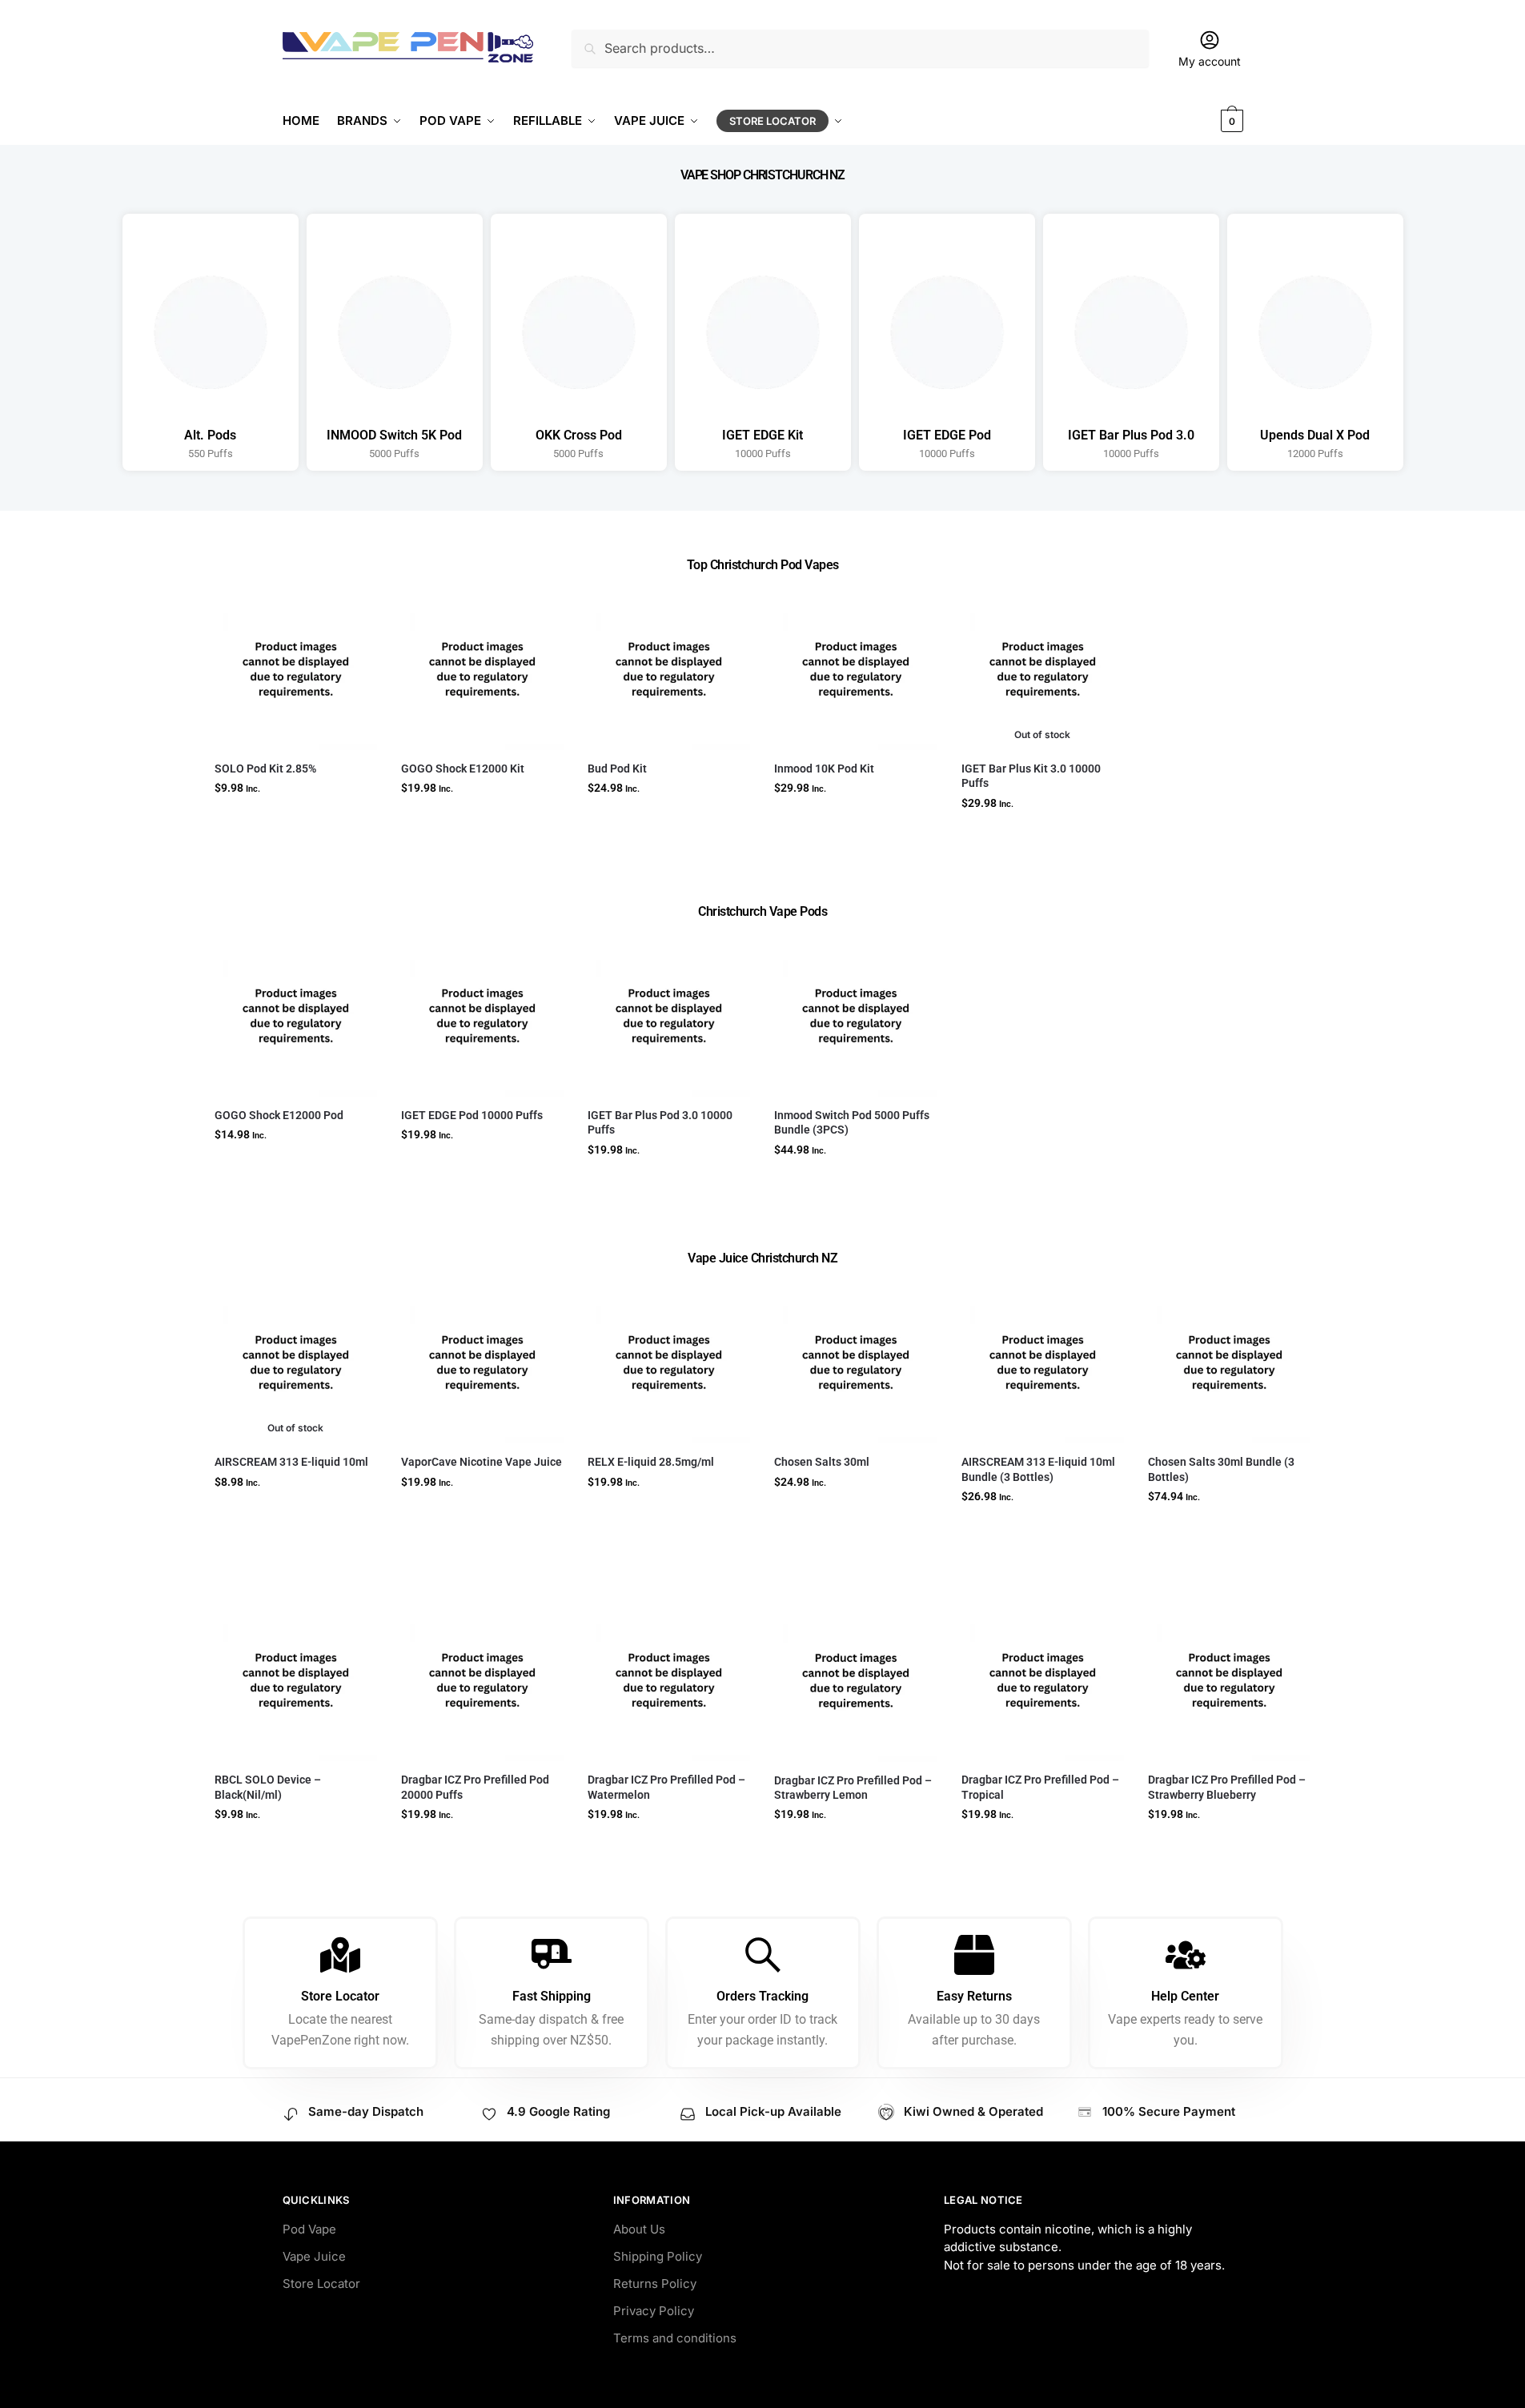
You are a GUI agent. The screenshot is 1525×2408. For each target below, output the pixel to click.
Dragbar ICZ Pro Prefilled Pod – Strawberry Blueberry (1227, 1787)
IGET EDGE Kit (762, 435)
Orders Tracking (762, 1996)
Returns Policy (655, 2284)
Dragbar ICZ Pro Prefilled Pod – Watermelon (666, 1787)
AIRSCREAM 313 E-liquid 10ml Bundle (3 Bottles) (1038, 1469)
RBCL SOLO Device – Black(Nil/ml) (268, 1787)
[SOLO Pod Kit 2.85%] (296, 669)
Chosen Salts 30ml (822, 1462)
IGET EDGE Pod (947, 435)
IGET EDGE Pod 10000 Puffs (472, 1115)
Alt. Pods (210, 435)
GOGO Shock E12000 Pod (279, 1115)
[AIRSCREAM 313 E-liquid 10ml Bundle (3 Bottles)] (1043, 1362)
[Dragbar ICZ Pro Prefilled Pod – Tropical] (1043, 1680)
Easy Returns (974, 1996)
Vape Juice (314, 2256)
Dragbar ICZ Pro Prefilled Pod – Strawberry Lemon (853, 1788)
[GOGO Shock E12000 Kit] (482, 669)
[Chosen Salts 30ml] (855, 1362)
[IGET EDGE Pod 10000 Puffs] (482, 1015)
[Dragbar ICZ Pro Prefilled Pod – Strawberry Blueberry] (1229, 1680)
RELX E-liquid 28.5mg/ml (651, 1462)
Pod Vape (309, 2229)
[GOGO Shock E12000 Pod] (296, 1015)
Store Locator (340, 1996)
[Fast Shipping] (552, 1955)
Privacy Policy (654, 2311)
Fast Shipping (552, 1996)
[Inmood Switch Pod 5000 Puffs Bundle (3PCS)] (855, 1015)
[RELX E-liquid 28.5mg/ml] (669, 1362)
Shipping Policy (658, 2256)
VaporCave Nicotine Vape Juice (482, 1462)
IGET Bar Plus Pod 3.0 (1131, 435)
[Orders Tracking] (763, 1955)
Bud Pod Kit (617, 769)
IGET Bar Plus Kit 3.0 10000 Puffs (1031, 776)
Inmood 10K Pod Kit (824, 769)
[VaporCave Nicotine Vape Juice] (482, 1362)
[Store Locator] (340, 1955)
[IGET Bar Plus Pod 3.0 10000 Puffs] (669, 1015)
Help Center (1185, 1996)
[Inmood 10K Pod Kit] (855, 669)
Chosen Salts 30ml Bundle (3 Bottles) (1221, 1469)
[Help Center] (1186, 1955)
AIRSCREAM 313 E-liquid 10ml (291, 1462)
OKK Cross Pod (579, 435)
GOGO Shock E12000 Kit (463, 769)
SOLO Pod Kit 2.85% (265, 769)
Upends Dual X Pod (1315, 435)
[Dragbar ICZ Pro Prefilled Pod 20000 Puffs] (482, 1680)
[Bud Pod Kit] (669, 669)
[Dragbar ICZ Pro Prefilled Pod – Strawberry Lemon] (855, 1680)
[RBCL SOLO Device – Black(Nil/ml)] (296, 1680)
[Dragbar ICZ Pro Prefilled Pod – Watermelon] (669, 1680)
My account (1210, 61)
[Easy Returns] (974, 1955)
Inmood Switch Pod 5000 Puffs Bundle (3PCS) (852, 1122)
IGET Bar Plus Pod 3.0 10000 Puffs (660, 1122)
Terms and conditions (675, 2338)
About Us (639, 2229)
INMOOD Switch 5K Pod (394, 435)
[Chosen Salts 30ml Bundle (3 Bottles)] (1229, 1362)
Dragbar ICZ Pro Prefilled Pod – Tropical (1040, 1787)
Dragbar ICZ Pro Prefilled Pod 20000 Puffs (475, 1787)
